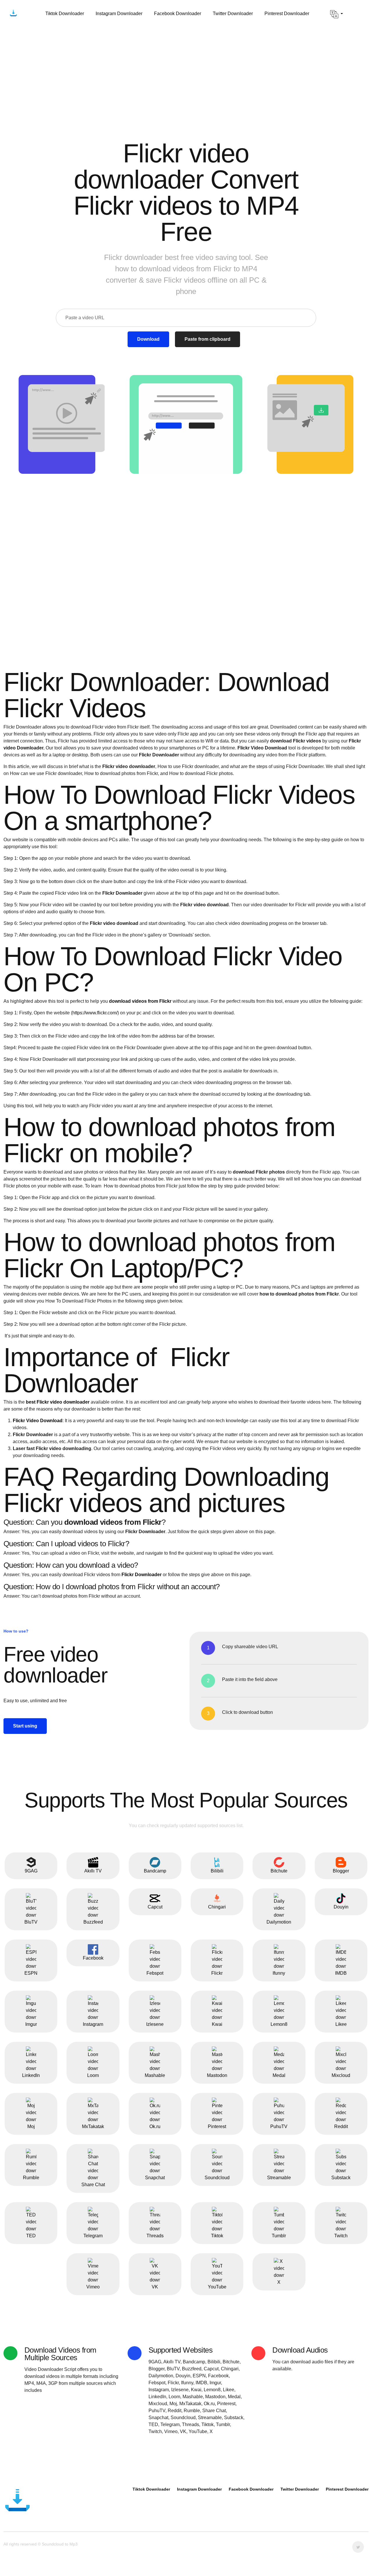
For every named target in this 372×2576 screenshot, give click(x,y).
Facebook (93, 1958)
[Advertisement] (186, 72)
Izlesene (155, 2024)
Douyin (341, 1907)
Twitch (341, 2236)
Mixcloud (341, 2075)
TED (31, 2236)
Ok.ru (155, 2126)
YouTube (217, 2287)
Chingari (217, 1907)
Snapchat (155, 2178)
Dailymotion (279, 1922)
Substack (341, 2178)
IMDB (341, 1973)
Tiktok (217, 2236)
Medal (279, 2075)
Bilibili (217, 1871)
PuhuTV (279, 2126)
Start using (25, 1726)
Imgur (31, 2024)
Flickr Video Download (38, 1421)
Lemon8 (279, 2024)
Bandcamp (155, 1871)
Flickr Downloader (142, 1575)
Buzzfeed (93, 1922)
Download (148, 339)
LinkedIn (31, 2075)
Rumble (31, 2178)
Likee (341, 2024)
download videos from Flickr (140, 1001)
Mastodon (217, 2075)
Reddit (341, 2126)
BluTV (31, 1922)
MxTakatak (93, 2126)
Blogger (341, 1871)
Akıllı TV (93, 1871)
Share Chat (93, 2185)
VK (155, 2287)
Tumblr (279, 2236)
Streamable (279, 2178)
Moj (31, 2126)
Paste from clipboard (208, 339)
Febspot (155, 1973)
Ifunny (279, 1973)
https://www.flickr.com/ (95, 1013)
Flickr (217, 1973)
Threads (155, 2236)
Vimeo (93, 2287)
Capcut (155, 1907)
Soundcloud (217, 2178)
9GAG (31, 1871)
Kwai (217, 2024)
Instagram (93, 2024)
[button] (337, 14)
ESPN (31, 1973)
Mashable (155, 2075)
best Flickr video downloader (58, 1402)
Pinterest (217, 2126)
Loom (93, 2075)
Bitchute (279, 1871)
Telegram (93, 2236)
